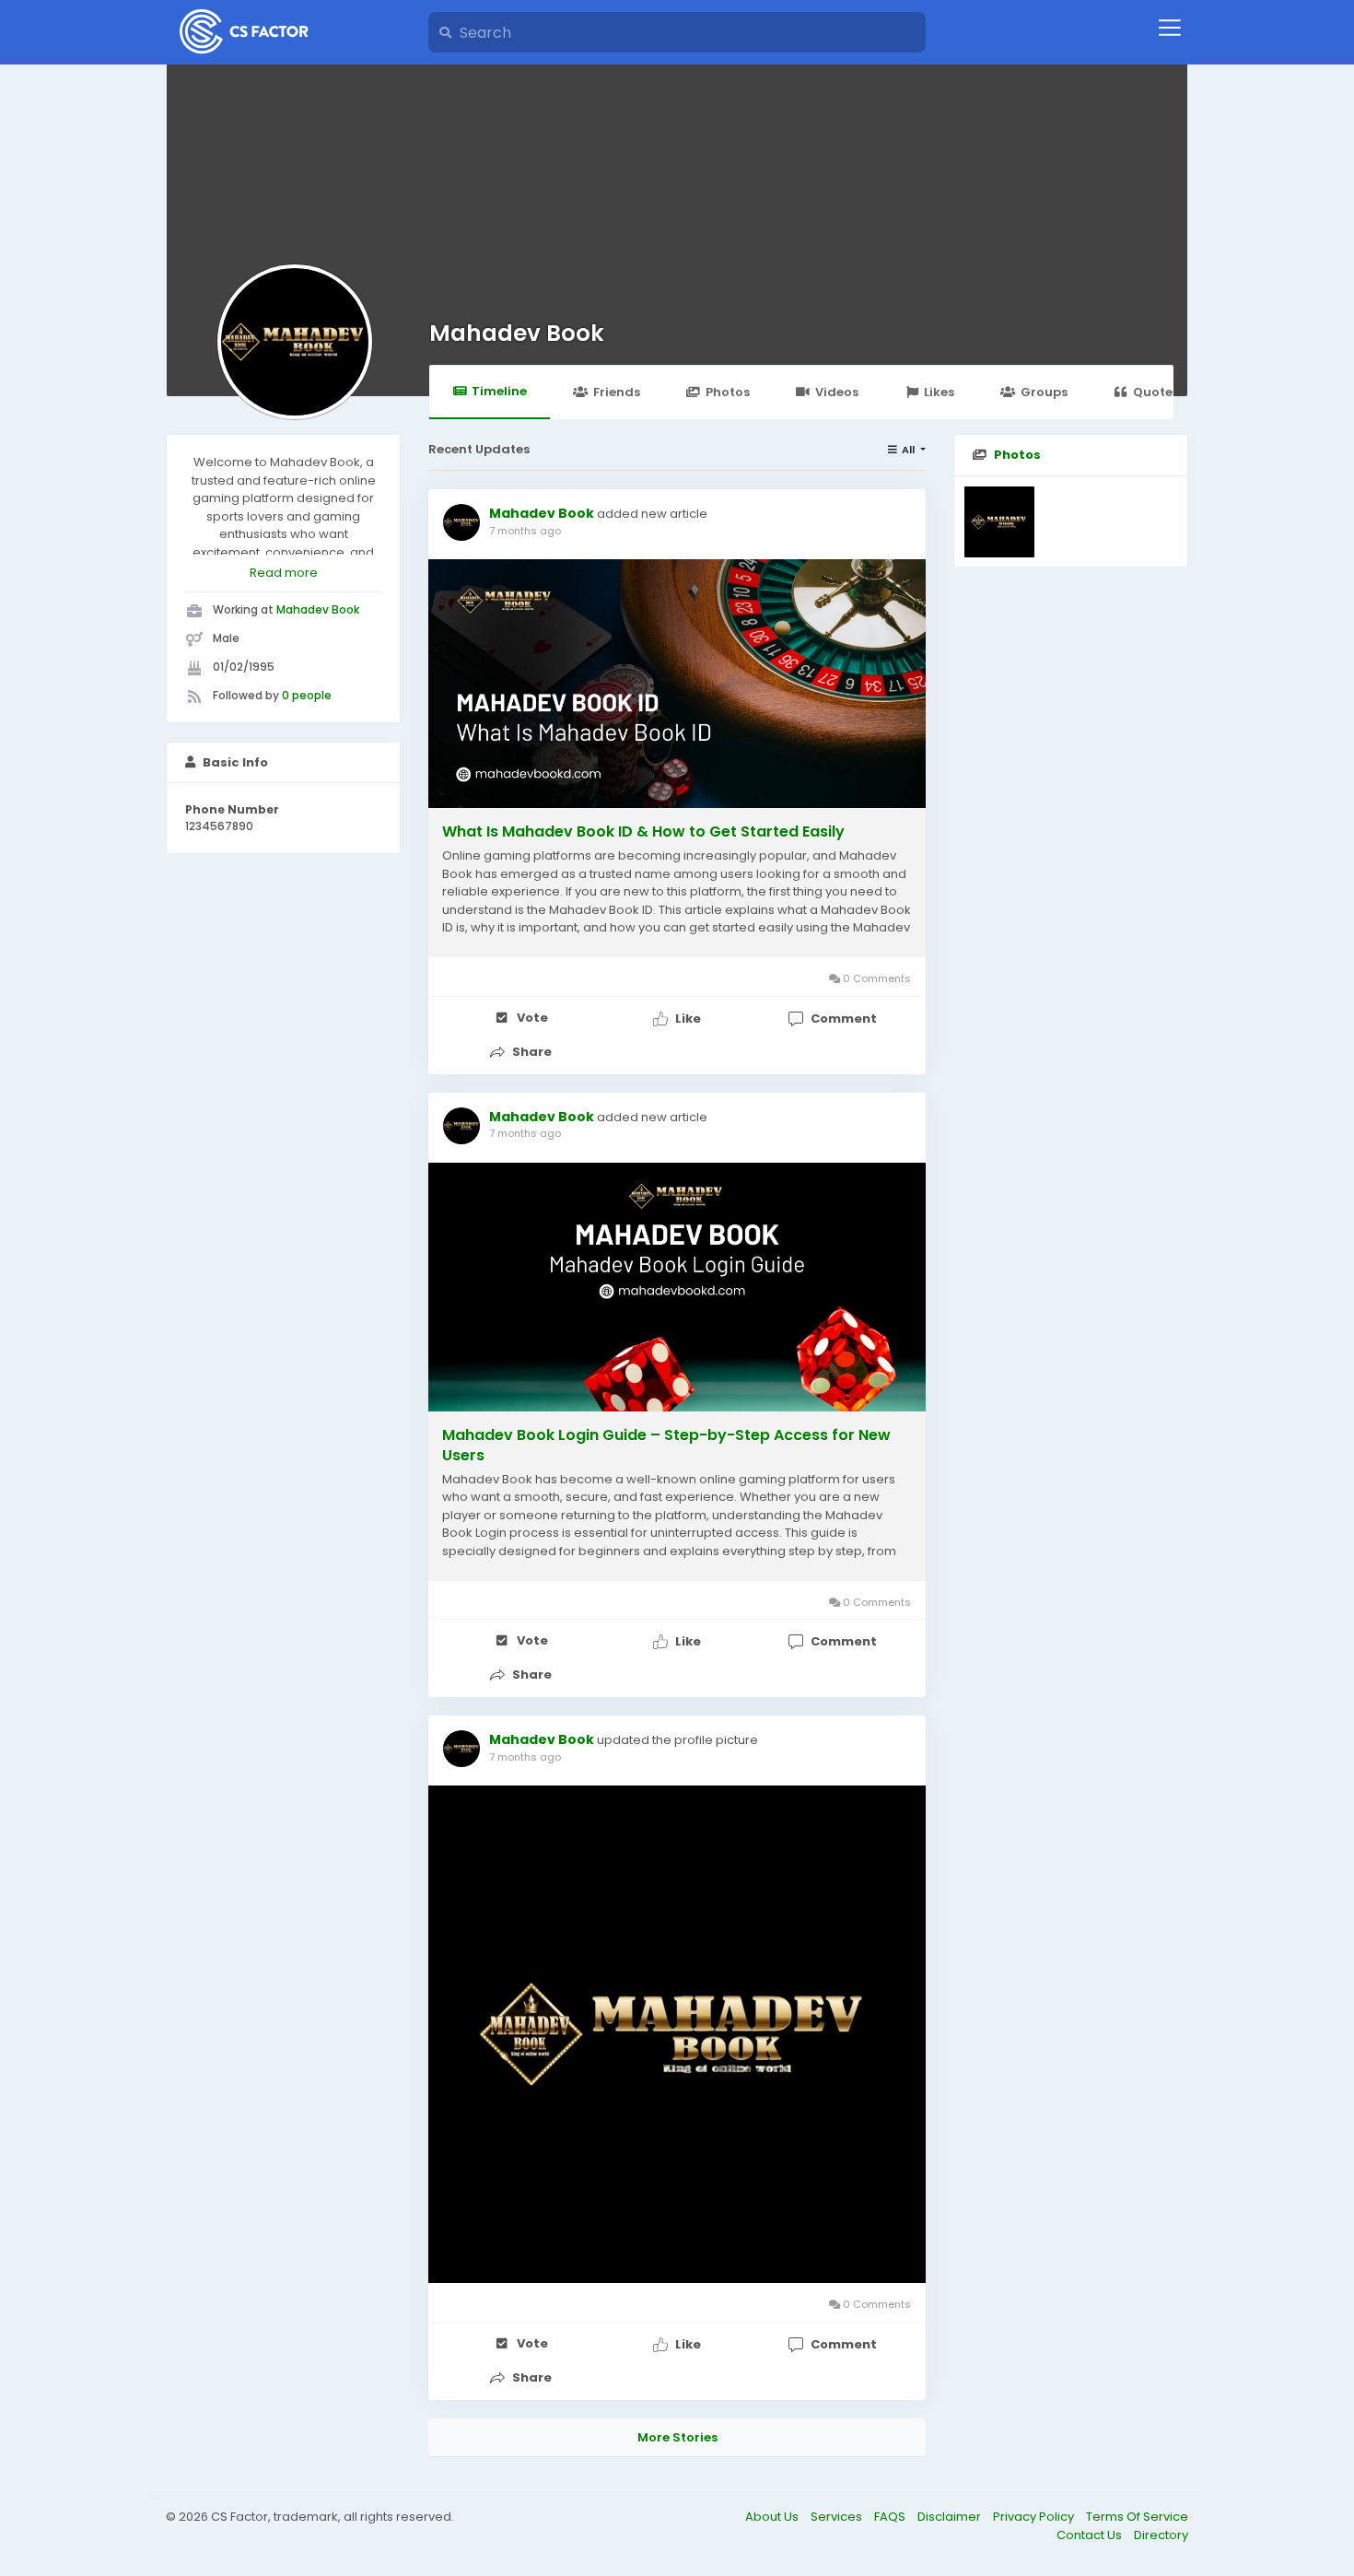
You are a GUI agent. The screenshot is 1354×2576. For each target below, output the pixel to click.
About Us (773, 2517)
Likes (939, 392)
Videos (837, 392)
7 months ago (525, 531)
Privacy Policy (1035, 2517)
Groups (1044, 392)
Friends (617, 392)
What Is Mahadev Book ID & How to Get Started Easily (643, 832)
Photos (728, 392)
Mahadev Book (517, 333)
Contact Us (1091, 2535)
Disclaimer (951, 2517)
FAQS (891, 2517)
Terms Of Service (1137, 2517)
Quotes (1156, 392)
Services (838, 2517)
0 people (307, 695)
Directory (1161, 2535)
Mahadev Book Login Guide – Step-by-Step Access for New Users (666, 1446)
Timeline (499, 391)
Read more (284, 573)
